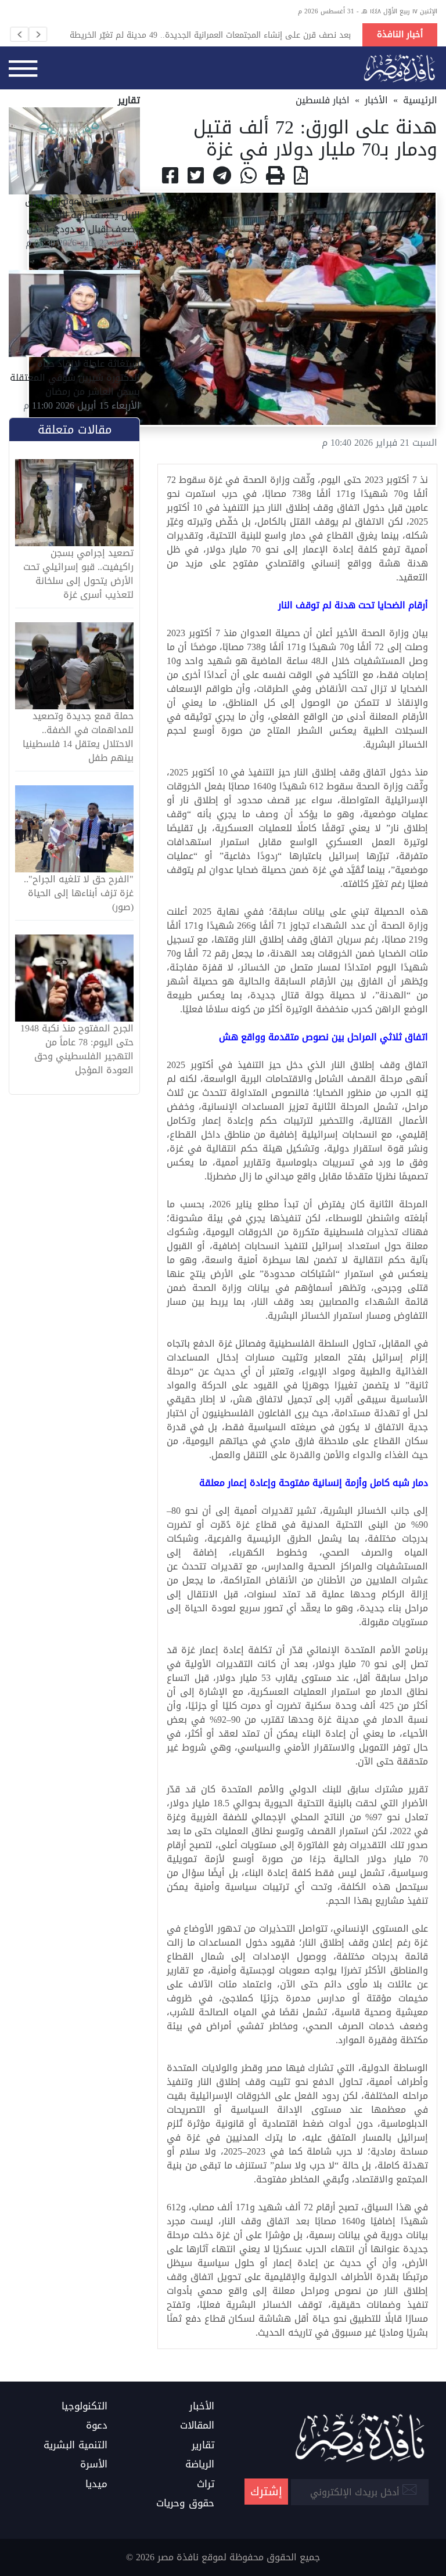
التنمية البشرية (75, 2445)
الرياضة (200, 2465)
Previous (19, 34)
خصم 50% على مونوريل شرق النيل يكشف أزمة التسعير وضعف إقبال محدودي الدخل (82, 215)
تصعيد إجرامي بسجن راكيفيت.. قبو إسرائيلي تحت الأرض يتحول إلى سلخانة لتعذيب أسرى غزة (78, 574)
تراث (206, 2484)
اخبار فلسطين (323, 100)
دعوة (97, 2426)
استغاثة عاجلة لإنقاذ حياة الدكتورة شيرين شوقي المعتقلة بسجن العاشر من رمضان (75, 378)
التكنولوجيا (84, 2407)
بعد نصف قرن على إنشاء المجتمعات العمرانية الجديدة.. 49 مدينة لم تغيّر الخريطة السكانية (210, 35)
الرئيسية (420, 100)
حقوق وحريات (185, 2503)
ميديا (96, 2484)
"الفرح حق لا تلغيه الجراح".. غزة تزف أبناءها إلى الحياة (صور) (79, 893)
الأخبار (376, 100)
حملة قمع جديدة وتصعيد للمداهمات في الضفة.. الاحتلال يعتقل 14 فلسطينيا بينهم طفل (78, 737)
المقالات (197, 2426)
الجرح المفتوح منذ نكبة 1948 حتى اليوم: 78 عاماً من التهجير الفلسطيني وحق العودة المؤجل (77, 1049)
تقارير (203, 2445)
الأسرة (94, 2465)
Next (38, 34)
